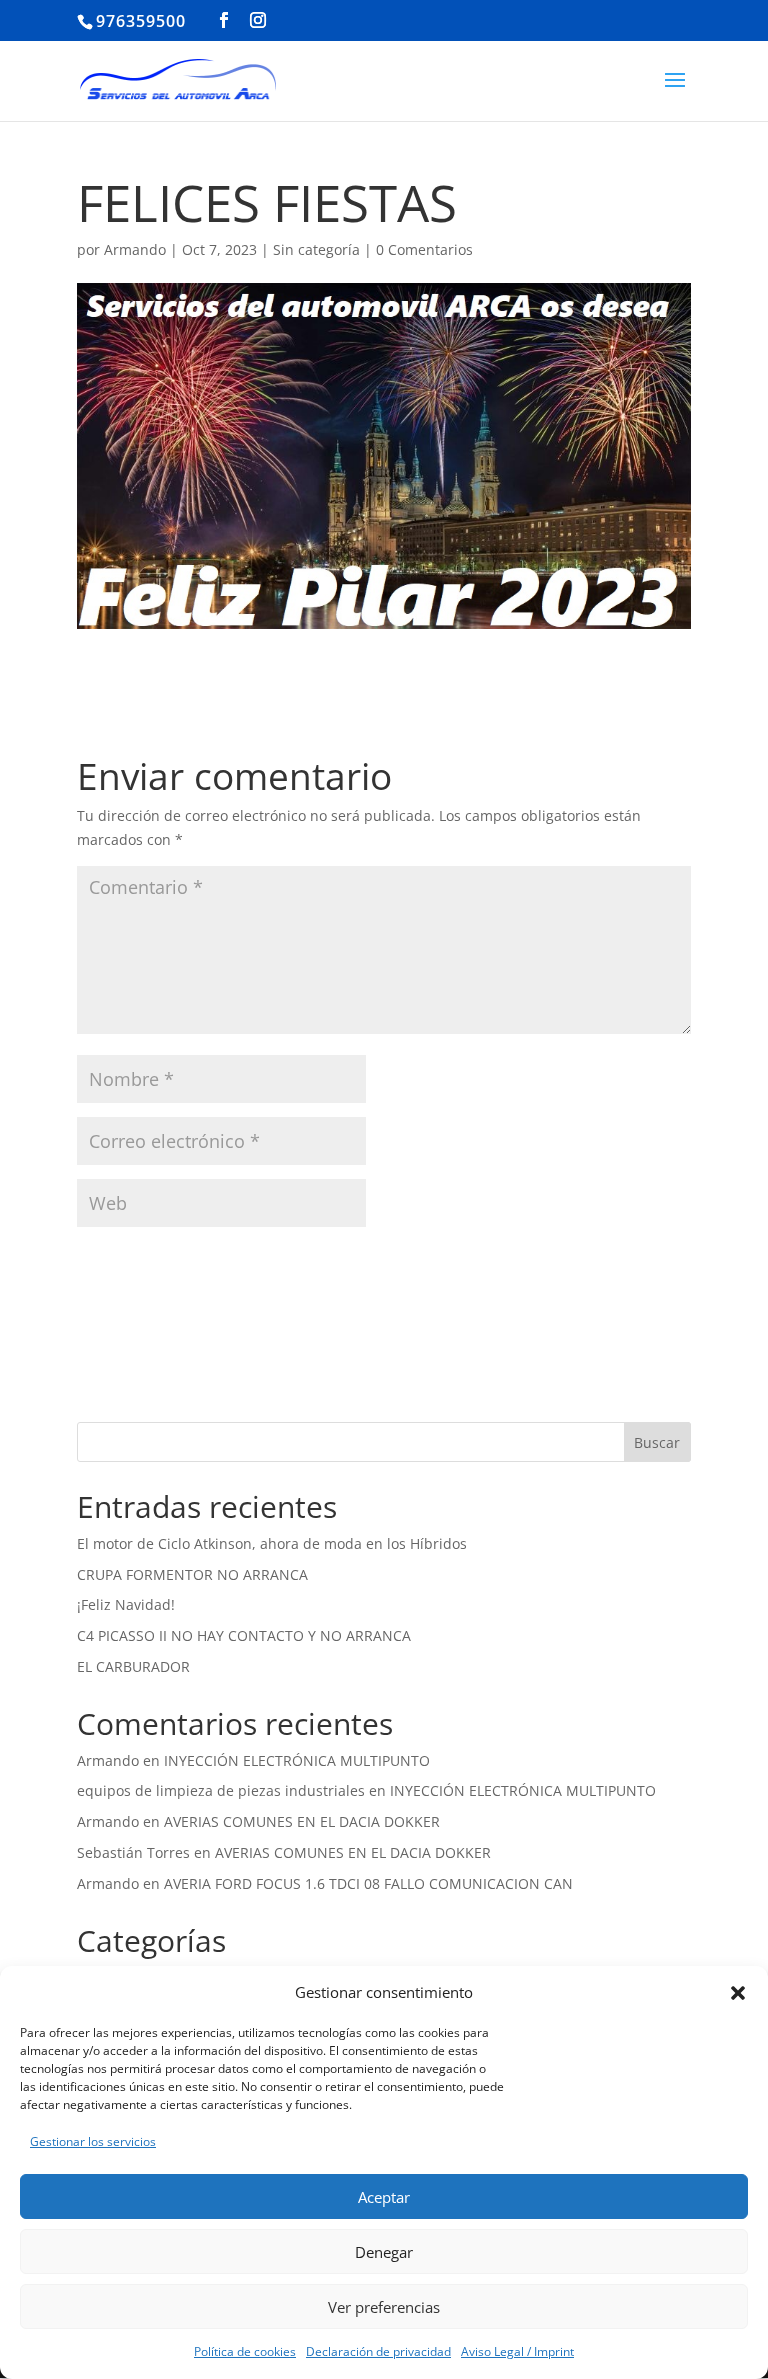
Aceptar (384, 2197)
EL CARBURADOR (133, 1666)
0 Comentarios (424, 249)
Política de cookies (245, 2351)
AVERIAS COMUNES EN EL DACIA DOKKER (302, 1821)
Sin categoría (316, 249)
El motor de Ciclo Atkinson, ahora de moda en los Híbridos (272, 1543)
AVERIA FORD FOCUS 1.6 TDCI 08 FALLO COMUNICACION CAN (368, 1883)
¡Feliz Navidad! (126, 1604)
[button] (738, 1993)
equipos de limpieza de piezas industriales (221, 1790)
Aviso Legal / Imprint (517, 2351)
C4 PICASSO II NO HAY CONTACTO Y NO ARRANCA (244, 1635)
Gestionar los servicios (93, 2141)
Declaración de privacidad (378, 2351)
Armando (135, 249)
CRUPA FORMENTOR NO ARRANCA (192, 1574)
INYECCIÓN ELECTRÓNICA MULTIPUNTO (297, 1760)
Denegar (384, 2252)
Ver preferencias (384, 2307)
